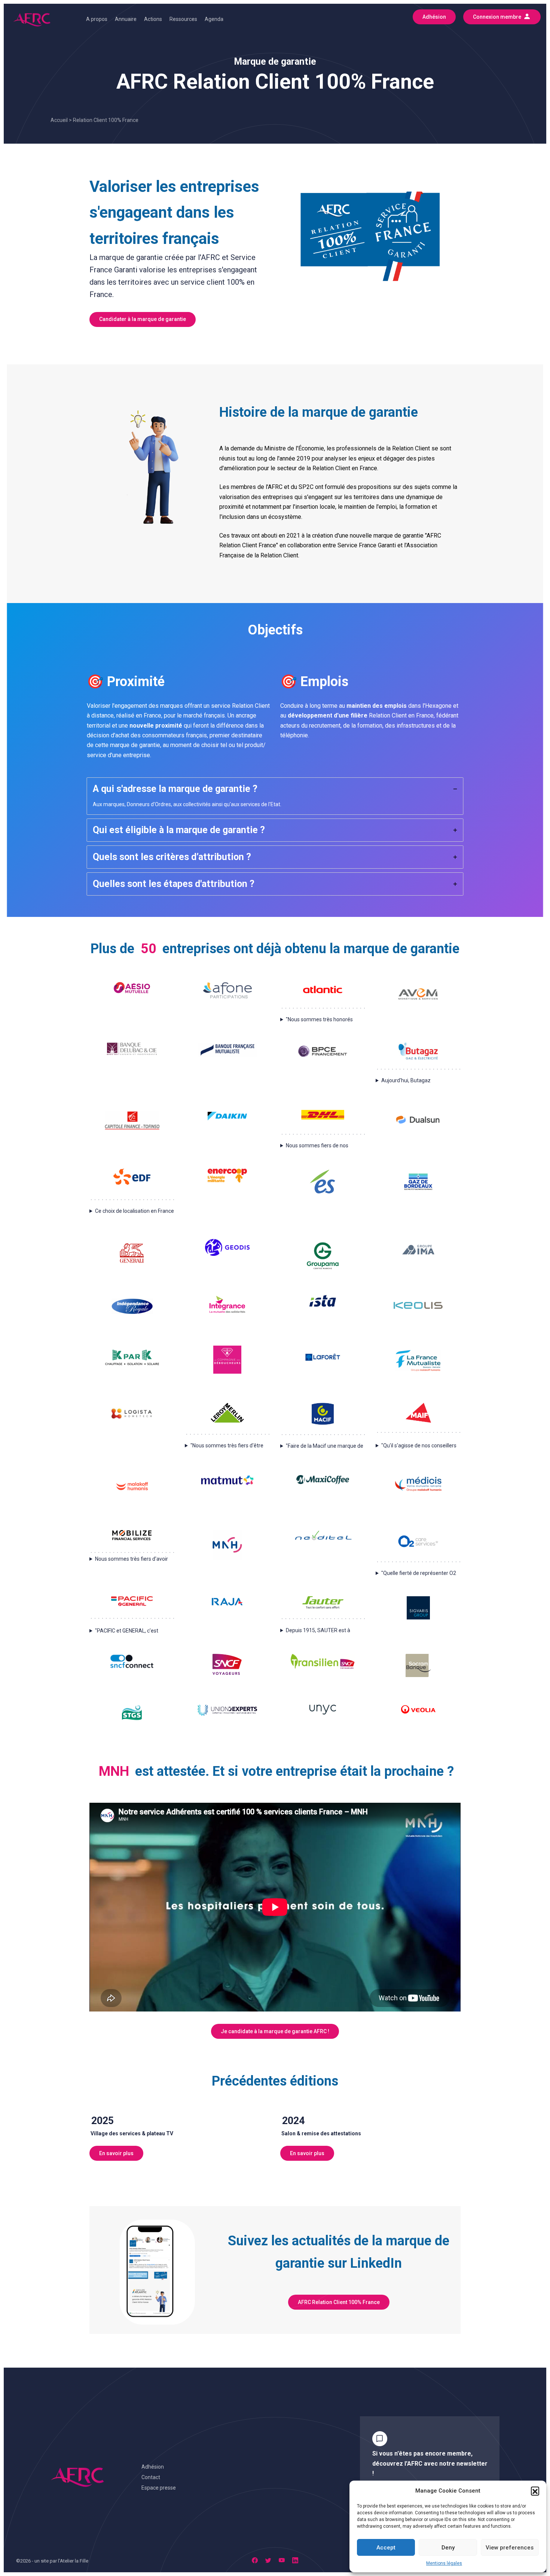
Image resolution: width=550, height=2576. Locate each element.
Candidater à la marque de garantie (143, 319)
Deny (448, 2548)
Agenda (214, 19)
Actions (153, 19)
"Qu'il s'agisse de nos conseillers (419, 1445)
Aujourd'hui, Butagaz (406, 1080)
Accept (386, 2548)
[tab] (275, 796)
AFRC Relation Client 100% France (339, 2302)
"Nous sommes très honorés (319, 1019)
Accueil (59, 120)
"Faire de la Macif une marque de (325, 1446)
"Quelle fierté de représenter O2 (419, 1573)
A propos (97, 19)
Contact (151, 2477)
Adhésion (153, 2467)
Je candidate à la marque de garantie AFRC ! (275, 2031)
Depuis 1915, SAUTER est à (318, 1630)
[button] (535, 2491)
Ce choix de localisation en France (135, 1211)
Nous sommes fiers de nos (317, 1145)
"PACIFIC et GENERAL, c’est (127, 1631)
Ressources (183, 19)
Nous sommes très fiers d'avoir (132, 1559)
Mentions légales (444, 2563)
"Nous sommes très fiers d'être (227, 1445)
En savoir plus (116, 2153)
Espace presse (159, 2488)
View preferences (510, 2548)
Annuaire (126, 19)
